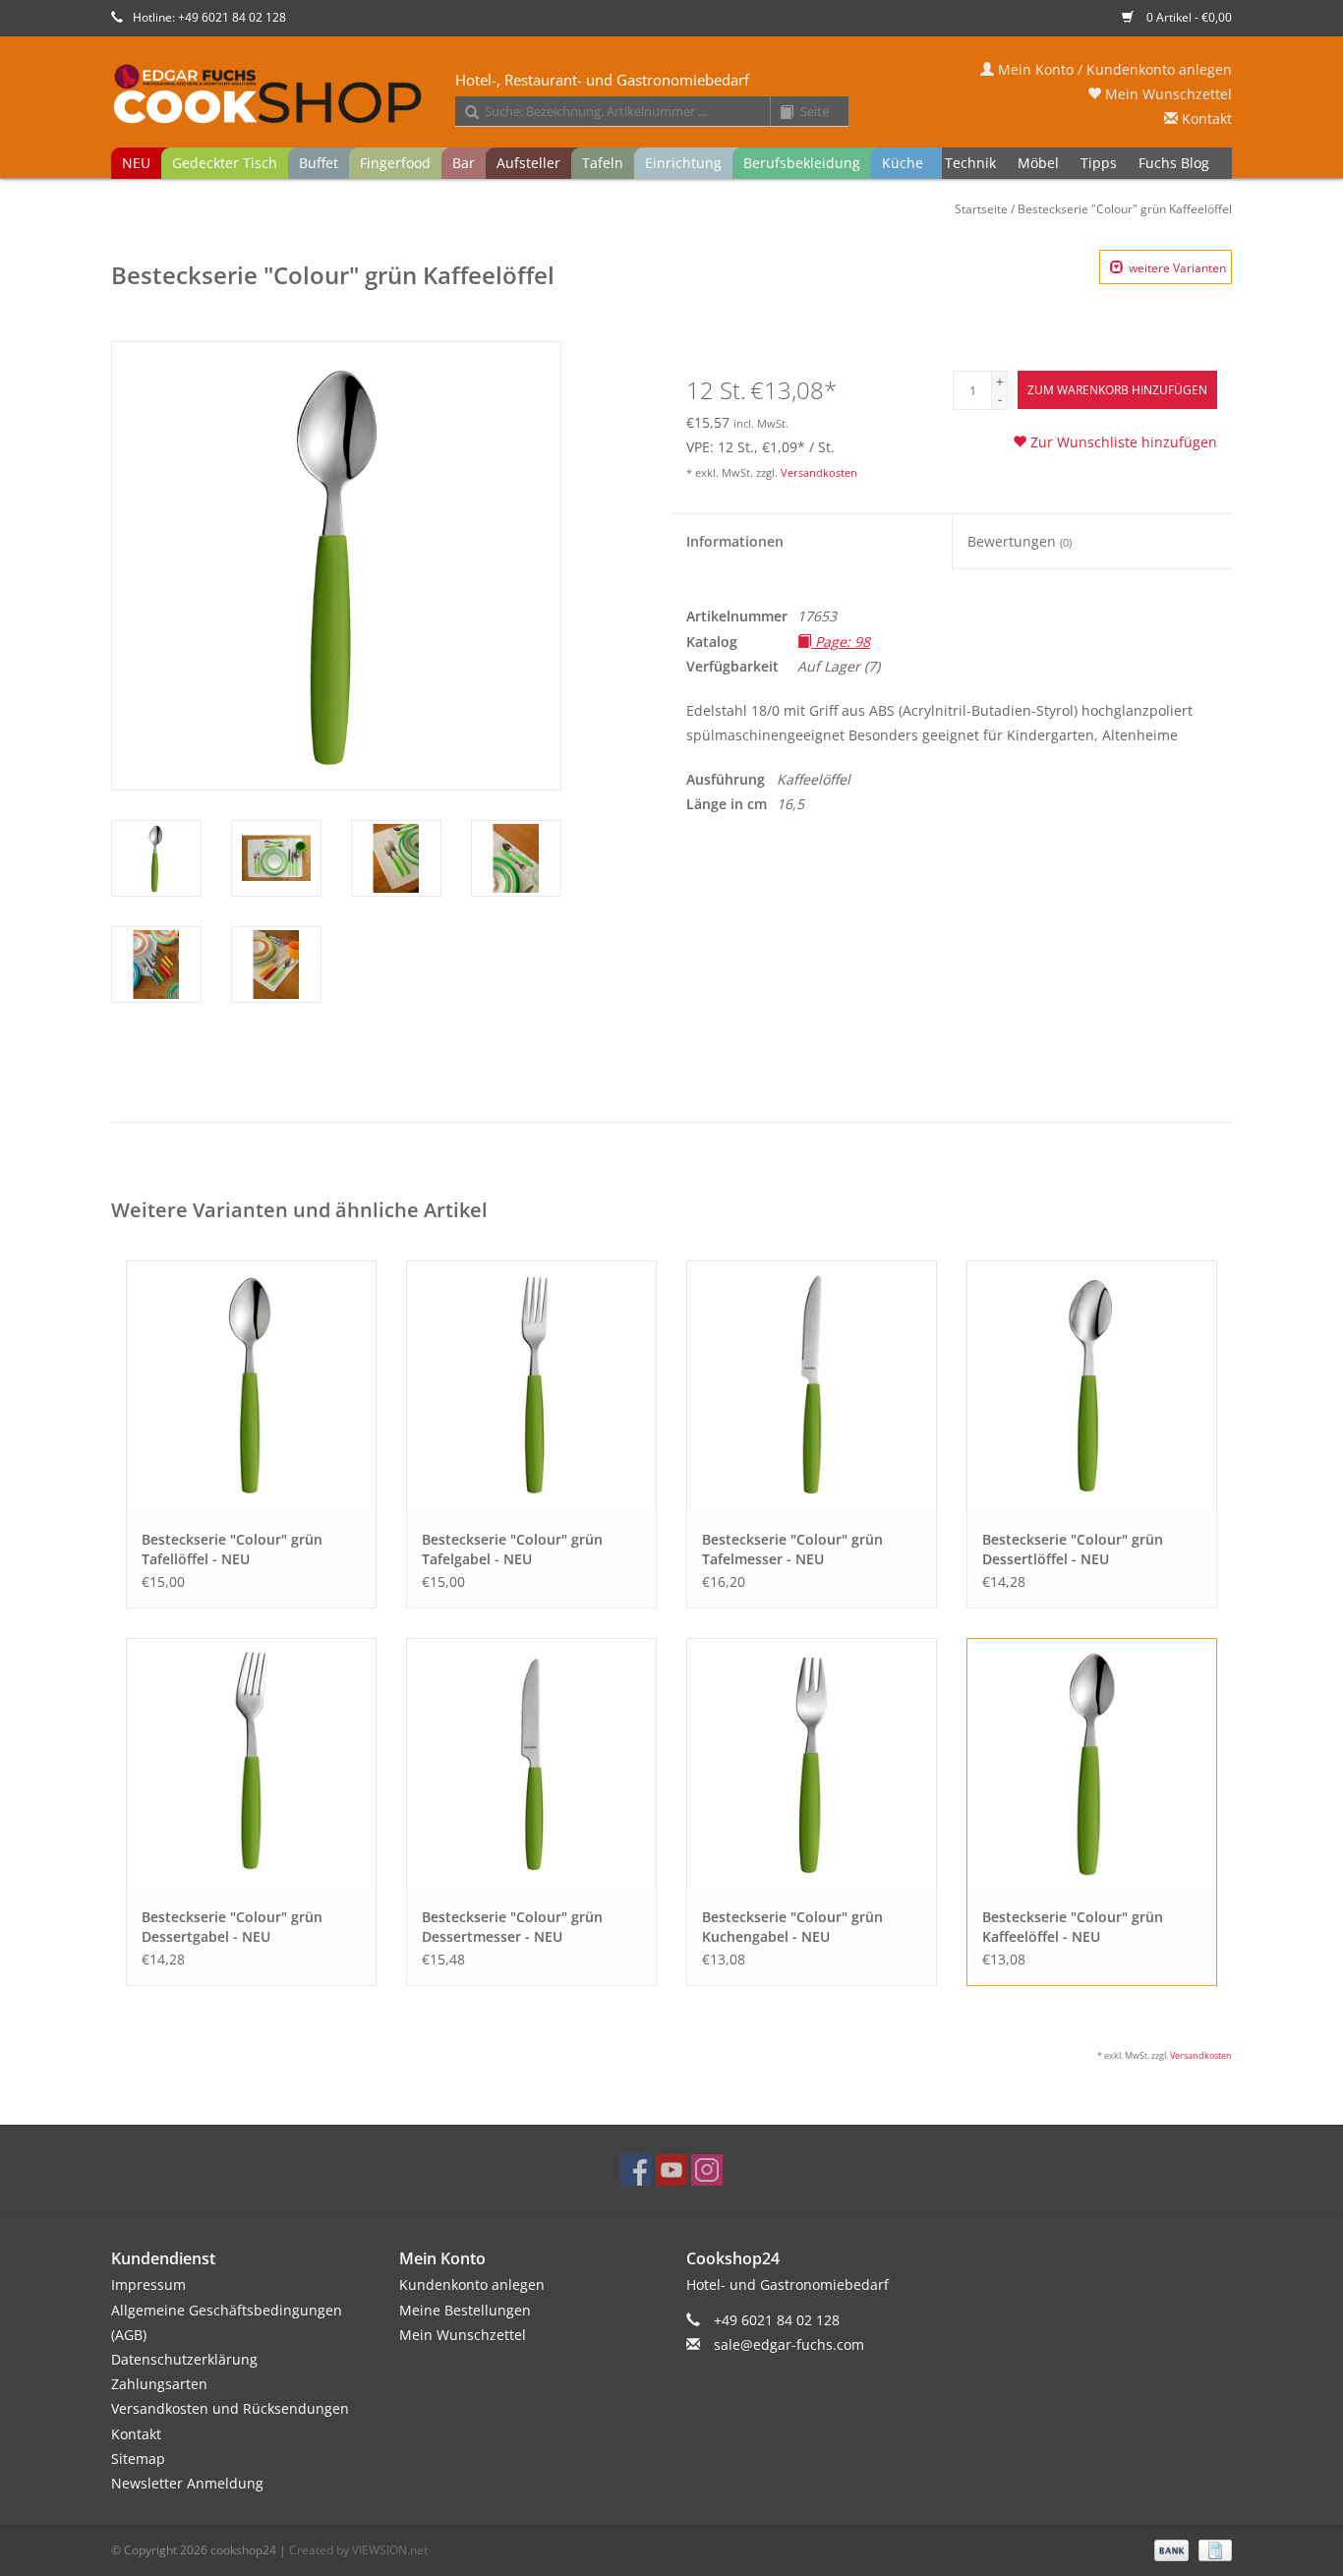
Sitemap (138, 2459)
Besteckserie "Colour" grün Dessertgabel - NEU (232, 1927)
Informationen (735, 541)
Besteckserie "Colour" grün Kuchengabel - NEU (792, 1927)
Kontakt (1205, 118)
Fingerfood (395, 163)
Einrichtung (683, 163)
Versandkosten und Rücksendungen (230, 2408)
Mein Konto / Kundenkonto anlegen (1113, 69)
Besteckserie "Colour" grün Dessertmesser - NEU (512, 1927)
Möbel (1038, 163)
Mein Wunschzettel (1167, 94)
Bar (464, 163)
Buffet (319, 163)
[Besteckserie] (251, 1386)
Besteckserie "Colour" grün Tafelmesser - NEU (792, 1549)
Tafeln (603, 163)
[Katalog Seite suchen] (780, 113)
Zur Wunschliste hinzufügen (1122, 442)
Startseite (981, 209)
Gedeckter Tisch (225, 163)
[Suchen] (465, 113)
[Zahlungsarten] (1169, 2549)
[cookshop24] (671, 95)
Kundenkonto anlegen (472, 2284)
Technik (970, 163)
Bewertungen (1020, 541)
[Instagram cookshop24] (707, 2170)
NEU (136, 163)
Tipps (1099, 163)
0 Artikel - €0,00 (1188, 17)
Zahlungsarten (159, 2384)
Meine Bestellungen (465, 2310)
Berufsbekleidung (802, 163)
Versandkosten (819, 472)
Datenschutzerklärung (184, 2359)
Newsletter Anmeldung (187, 2483)
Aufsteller (528, 163)
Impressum (148, 2284)
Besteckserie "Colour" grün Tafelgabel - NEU (512, 1549)
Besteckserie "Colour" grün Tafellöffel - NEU (232, 1549)
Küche (903, 163)
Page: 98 (841, 642)
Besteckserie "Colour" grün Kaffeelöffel (1125, 209)
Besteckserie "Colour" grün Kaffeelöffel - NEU (1073, 1927)
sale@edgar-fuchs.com (789, 2344)
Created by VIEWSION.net (358, 2550)
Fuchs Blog (1174, 163)
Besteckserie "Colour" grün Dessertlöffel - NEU (1073, 1549)
